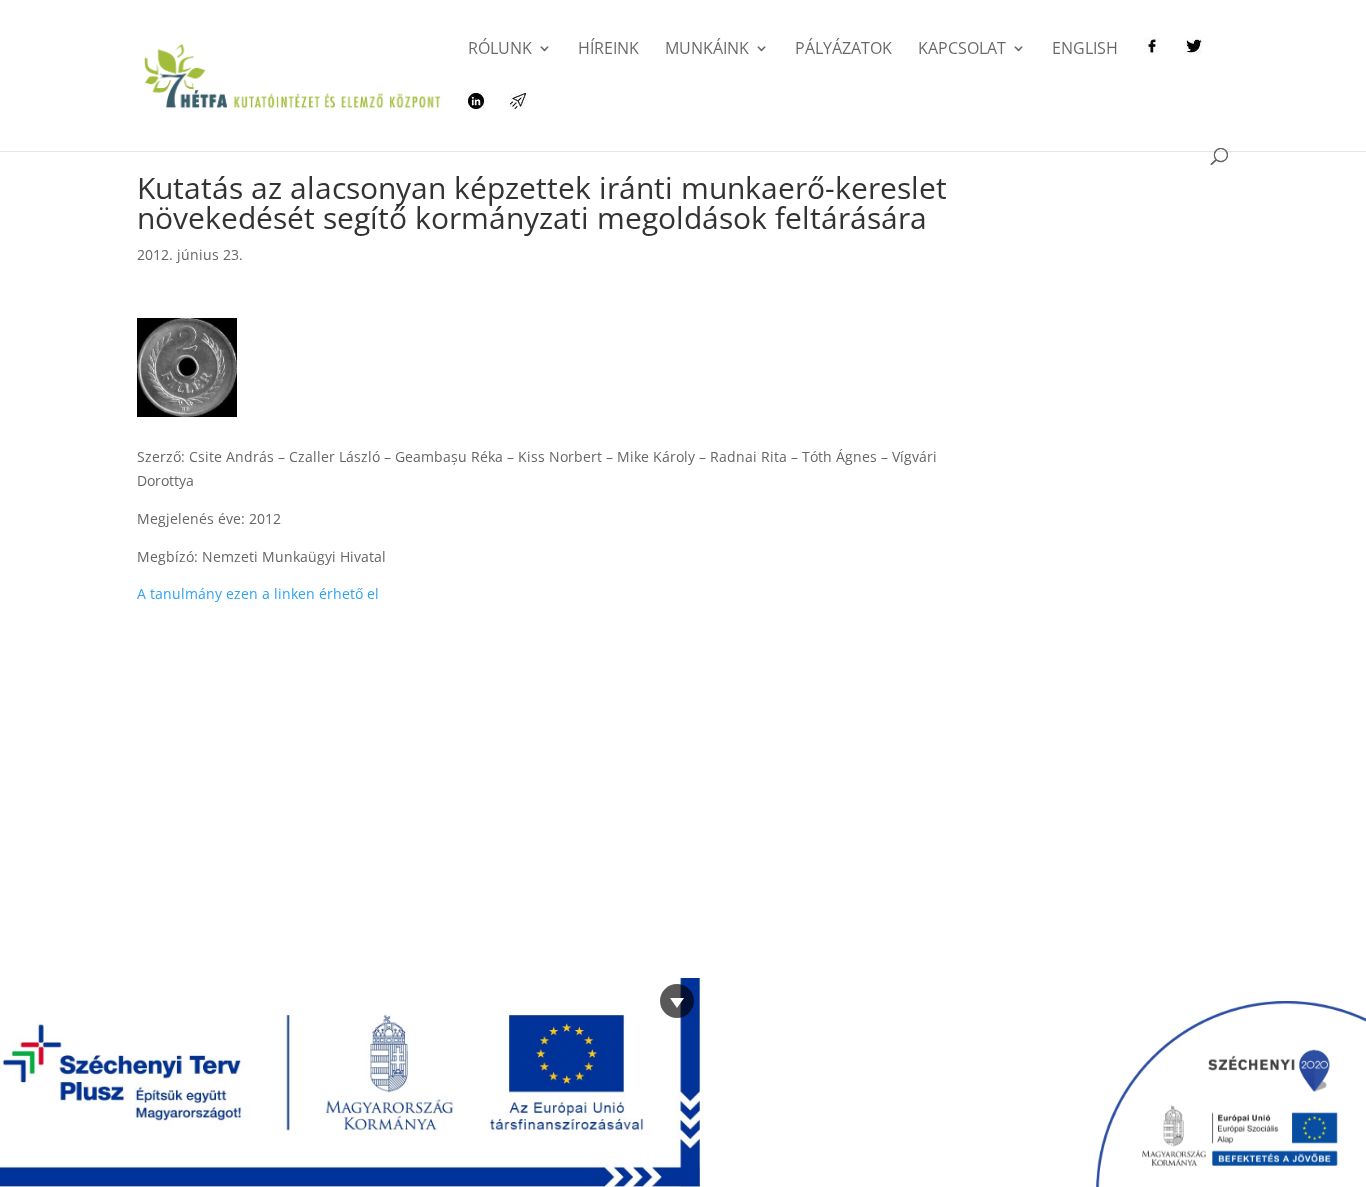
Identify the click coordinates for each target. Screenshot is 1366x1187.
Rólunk (500, 50)
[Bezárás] (677, 1001)
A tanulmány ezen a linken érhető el (258, 593)
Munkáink (707, 50)
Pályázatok (843, 50)
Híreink (608, 50)
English (1085, 50)
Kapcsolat (962, 50)
